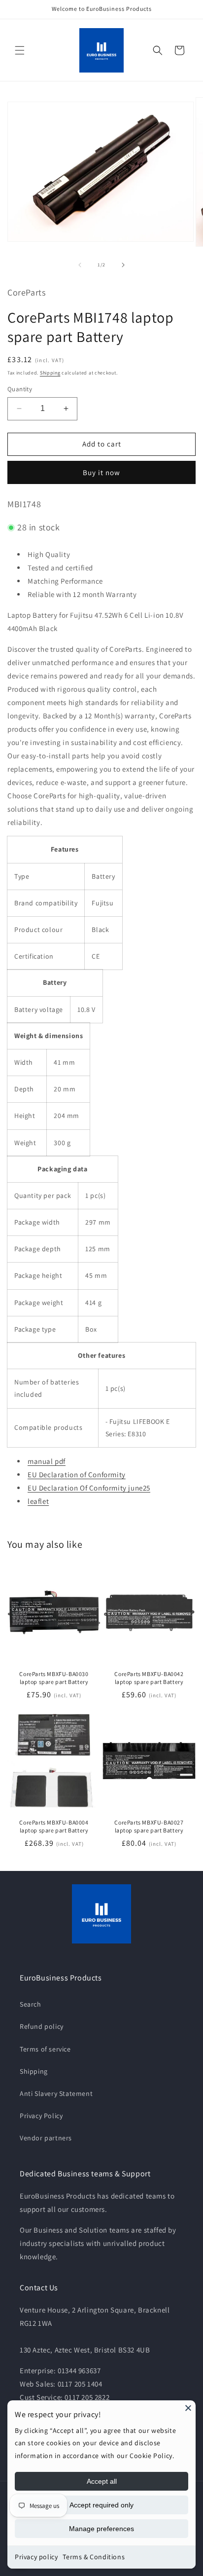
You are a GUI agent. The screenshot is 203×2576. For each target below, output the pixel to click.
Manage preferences (101, 2529)
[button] (20, 50)
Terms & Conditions (94, 2557)
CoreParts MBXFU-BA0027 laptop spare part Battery (149, 1826)
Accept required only (101, 2505)
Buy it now (101, 472)
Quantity (20, 389)
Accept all (102, 2481)
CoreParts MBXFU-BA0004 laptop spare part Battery (54, 1826)
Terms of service (45, 2049)
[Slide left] (80, 265)
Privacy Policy (41, 2116)
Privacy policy (36, 2557)
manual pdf (47, 1461)
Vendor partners (46, 2138)
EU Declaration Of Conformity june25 (89, 1488)
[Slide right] (123, 265)
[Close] (188, 2408)
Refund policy (42, 2026)
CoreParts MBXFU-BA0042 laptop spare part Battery (149, 1678)
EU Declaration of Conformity (77, 1475)
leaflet (38, 1501)
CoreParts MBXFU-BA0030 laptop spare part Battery (54, 1678)
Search (31, 2004)
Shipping (50, 373)
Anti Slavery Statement (56, 2093)
